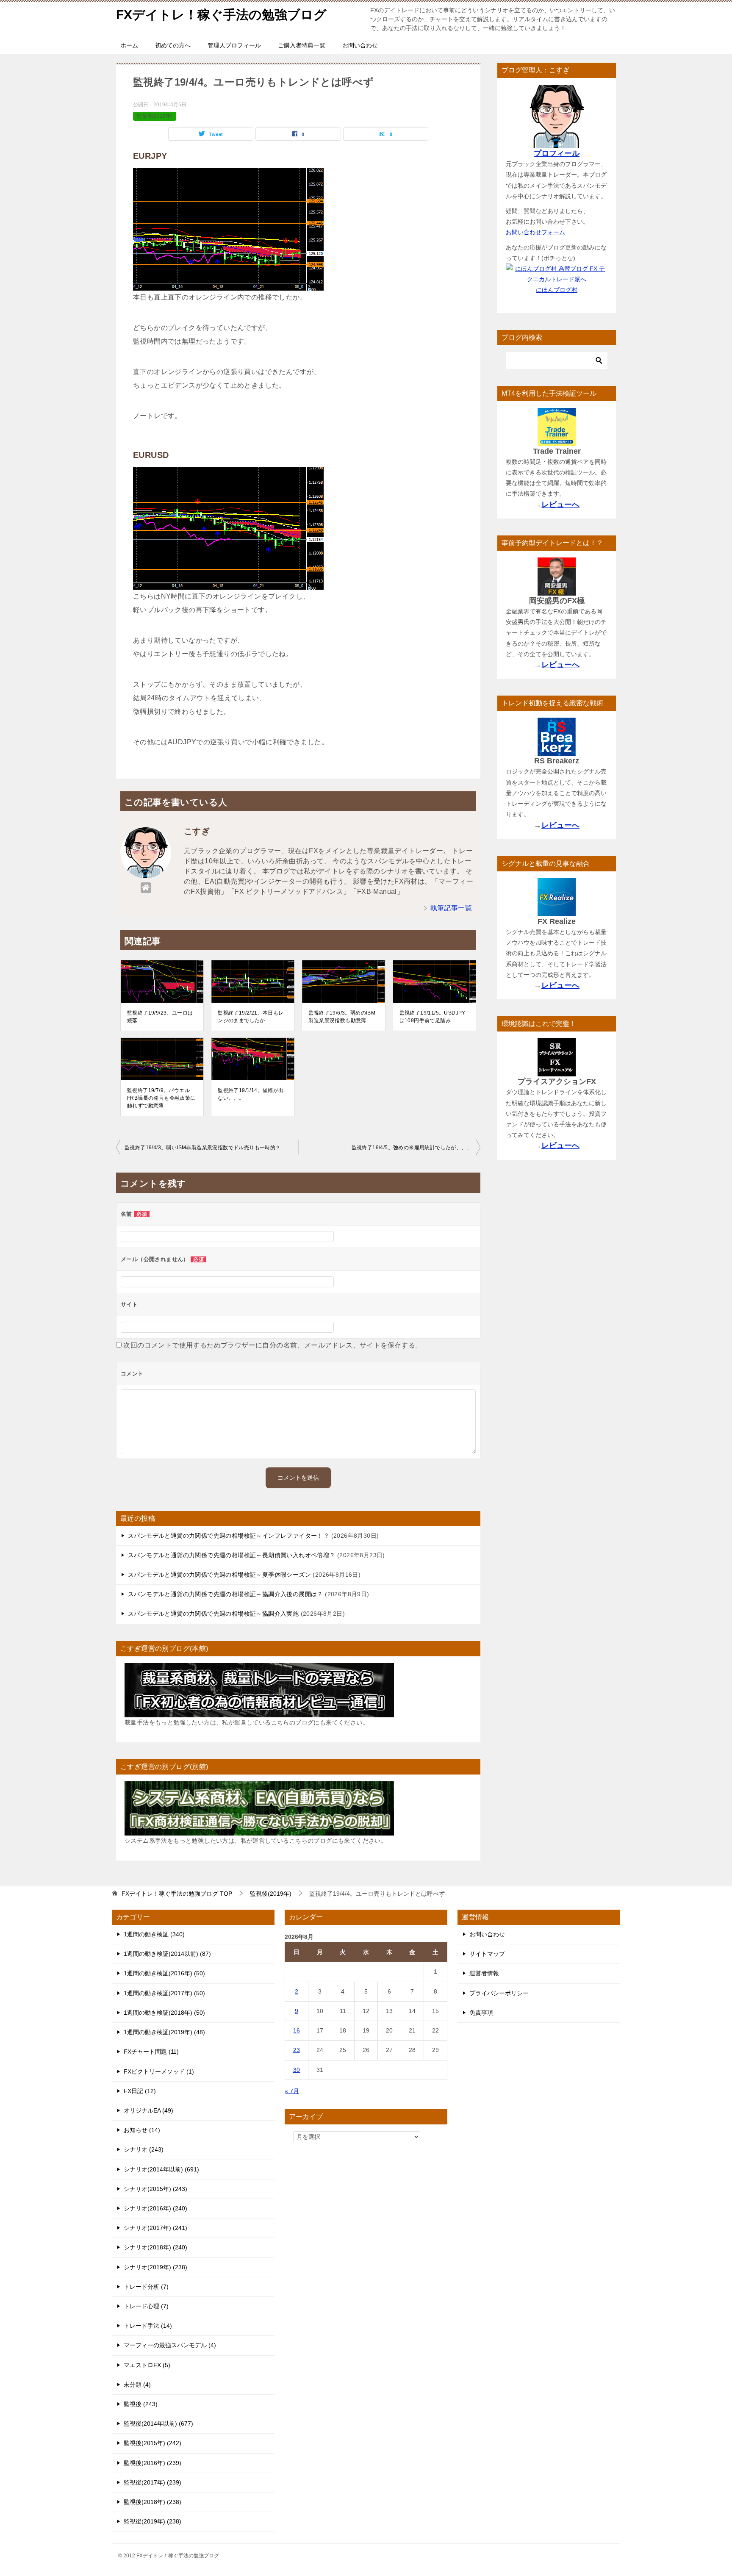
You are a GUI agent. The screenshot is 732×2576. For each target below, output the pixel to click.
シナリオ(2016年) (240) (155, 2208)
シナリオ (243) (144, 2149)
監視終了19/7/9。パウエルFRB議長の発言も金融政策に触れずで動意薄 (161, 1098)
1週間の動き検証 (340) (154, 1934)
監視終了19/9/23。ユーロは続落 (160, 1017)
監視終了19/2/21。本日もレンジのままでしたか (251, 1017)
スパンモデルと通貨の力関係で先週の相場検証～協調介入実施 (213, 1614)
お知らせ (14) (142, 2130)
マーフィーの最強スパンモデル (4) (170, 2345)
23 (297, 2050)
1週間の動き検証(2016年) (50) (164, 1973)
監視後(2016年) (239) (152, 2463)
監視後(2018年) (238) (152, 2502)
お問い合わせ (360, 45)
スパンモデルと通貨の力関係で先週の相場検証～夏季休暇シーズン (219, 1575)
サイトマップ (487, 1954)
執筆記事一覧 (451, 908)
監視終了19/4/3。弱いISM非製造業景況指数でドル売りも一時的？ (203, 1148)
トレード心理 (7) (146, 2306)
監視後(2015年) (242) (152, 2443)
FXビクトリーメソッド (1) (159, 2071)
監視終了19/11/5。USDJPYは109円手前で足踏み (433, 1017)
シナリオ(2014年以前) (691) (161, 2169)
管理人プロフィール (234, 45)
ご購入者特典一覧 (302, 45)
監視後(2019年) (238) (152, 2521)
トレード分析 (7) (146, 2287)
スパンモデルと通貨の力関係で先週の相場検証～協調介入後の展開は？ (226, 1594)
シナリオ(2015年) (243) (155, 2189)
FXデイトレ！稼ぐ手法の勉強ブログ (221, 15)
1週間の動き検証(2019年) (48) (164, 2032)
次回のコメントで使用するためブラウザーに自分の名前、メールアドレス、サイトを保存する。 (273, 1345)
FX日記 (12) (140, 2091)
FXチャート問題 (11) (151, 2052)
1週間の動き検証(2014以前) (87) (167, 1954)
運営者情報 (484, 1973)
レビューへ (560, 505)
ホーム (129, 45)
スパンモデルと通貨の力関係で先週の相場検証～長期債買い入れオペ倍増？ (232, 1555)
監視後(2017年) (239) (152, 2482)
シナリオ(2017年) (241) (155, 2228)
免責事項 (481, 2013)
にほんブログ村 (557, 290)
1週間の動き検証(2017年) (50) (164, 1993)
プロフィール (557, 153)
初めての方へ (173, 45)
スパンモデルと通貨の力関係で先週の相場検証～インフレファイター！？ (229, 1536)
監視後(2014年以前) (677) (158, 2423)
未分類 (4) (137, 2385)
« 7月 (292, 2091)
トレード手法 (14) (148, 2326)
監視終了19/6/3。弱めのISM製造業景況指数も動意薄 (342, 1017)
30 (297, 2070)
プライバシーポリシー (499, 1993)
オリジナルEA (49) (148, 2110)
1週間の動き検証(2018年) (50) (164, 2013)
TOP (177, 1894)
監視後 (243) (141, 2404)
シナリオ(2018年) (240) (155, 2247)
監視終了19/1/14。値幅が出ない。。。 (251, 1094)
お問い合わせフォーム (535, 232)
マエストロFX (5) (147, 2365)
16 (297, 2030)
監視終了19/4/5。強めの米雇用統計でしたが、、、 (412, 1148)
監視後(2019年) (155, 116)
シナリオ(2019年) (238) (155, 2267)
